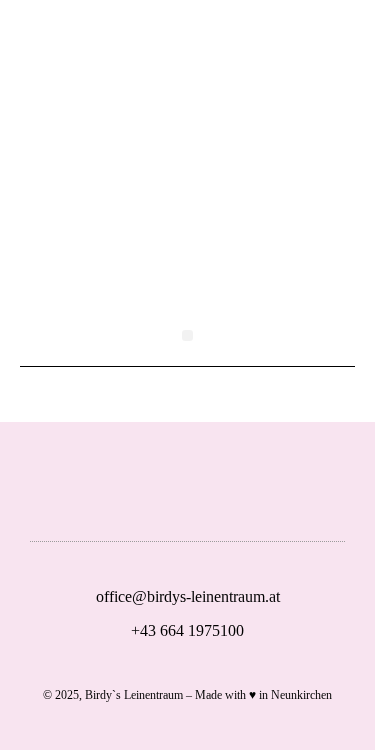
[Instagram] (267, 492)
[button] (187, 335)
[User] (129, 52)
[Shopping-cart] (188, 52)
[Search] (247, 52)
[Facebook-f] (203, 492)
